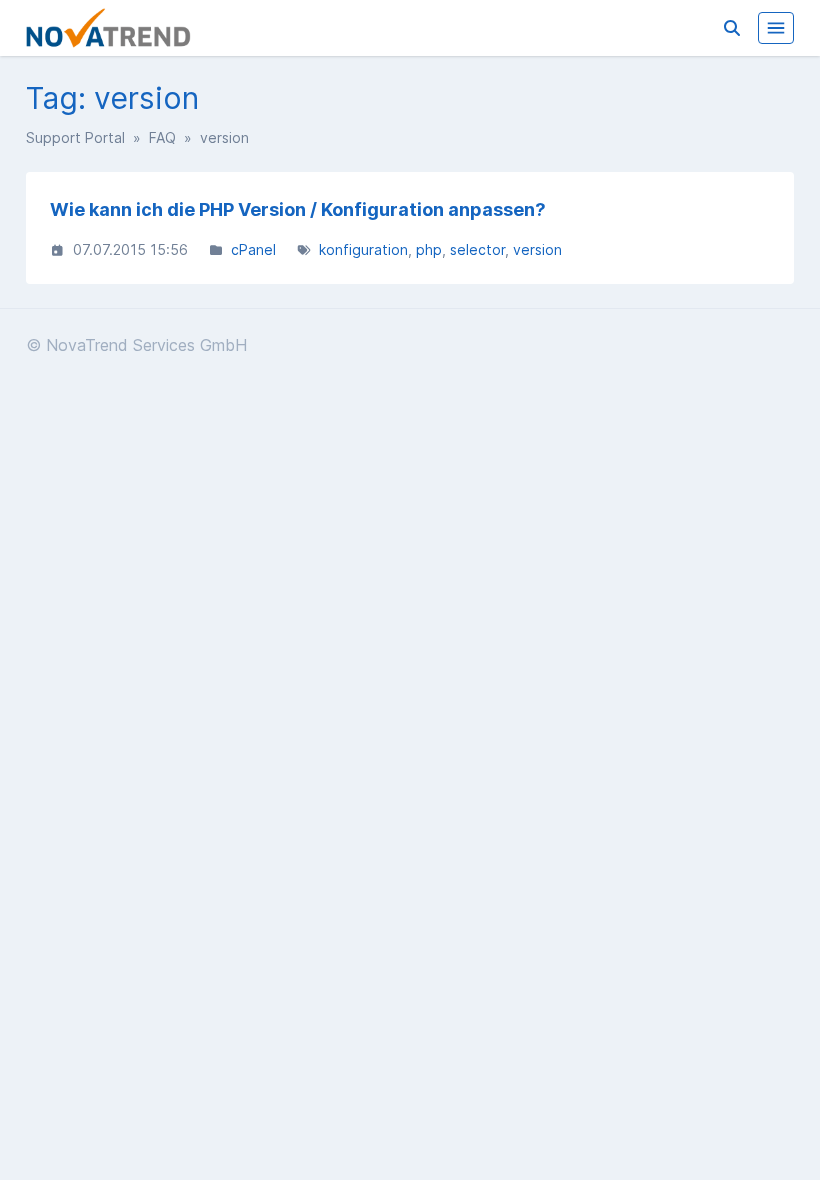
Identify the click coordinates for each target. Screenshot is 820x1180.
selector (477, 249)
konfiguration (363, 249)
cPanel (253, 249)
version (537, 249)
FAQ (162, 137)
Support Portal (75, 137)
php (429, 249)
